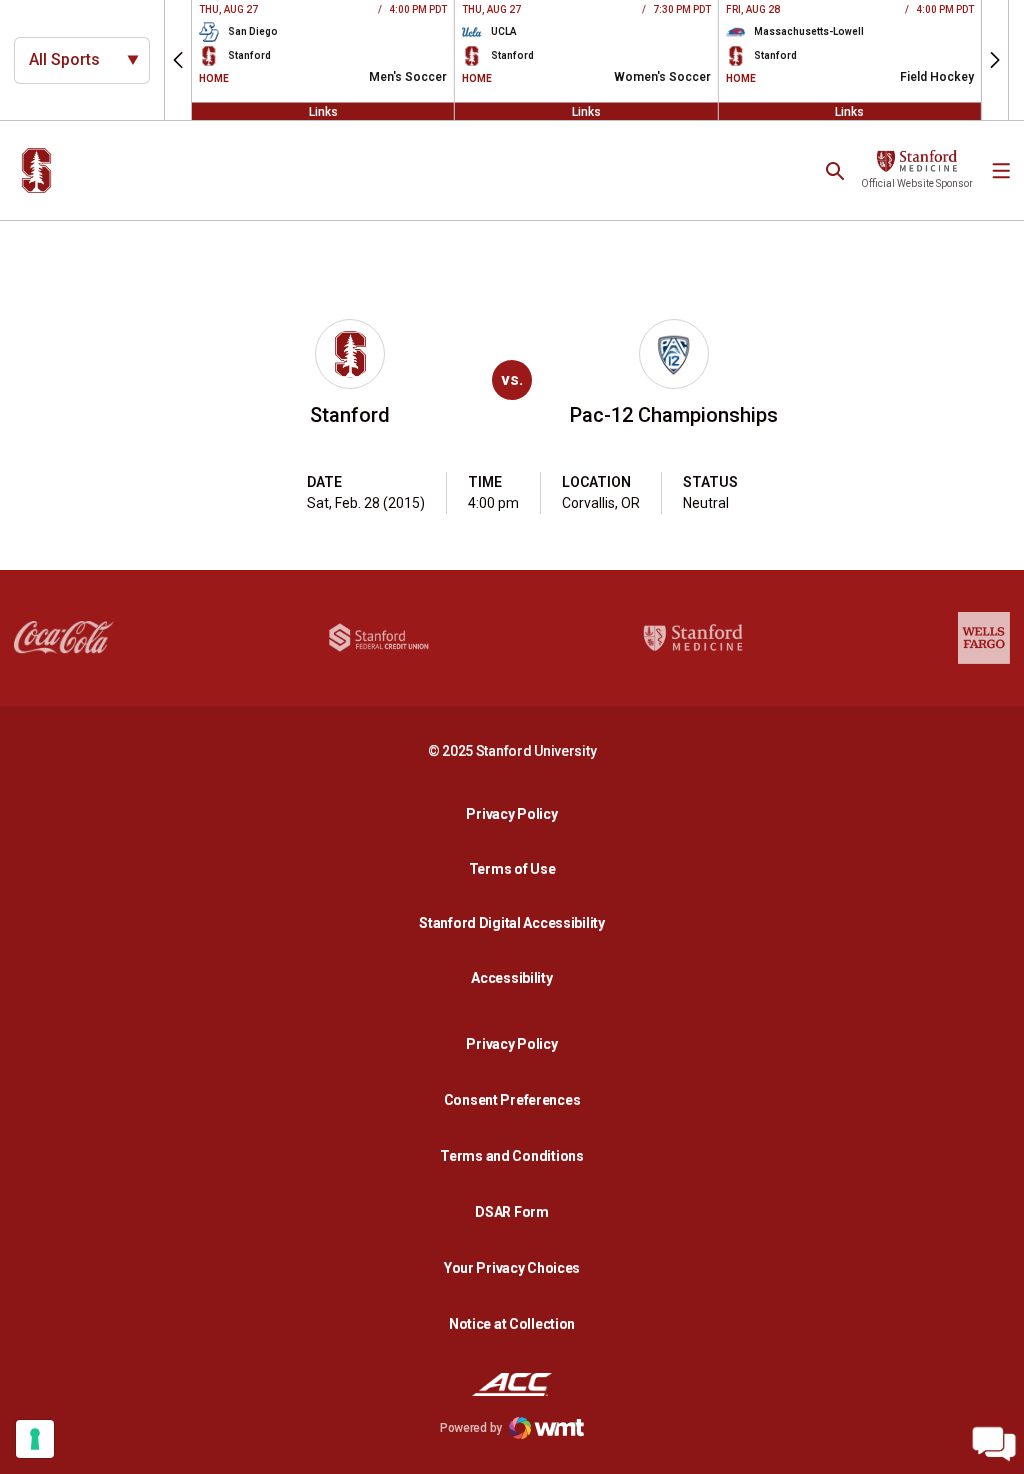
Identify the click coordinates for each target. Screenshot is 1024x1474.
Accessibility (517, 977)
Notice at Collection (512, 1324)
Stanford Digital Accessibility (517, 922)
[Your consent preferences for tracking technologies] (35, 1439)
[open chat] (994, 1444)
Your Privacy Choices (512, 1268)
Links (323, 111)
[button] (178, 60)
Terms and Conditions (511, 1156)
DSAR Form (511, 1212)
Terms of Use (512, 869)
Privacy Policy (517, 813)
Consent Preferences (512, 1100)
